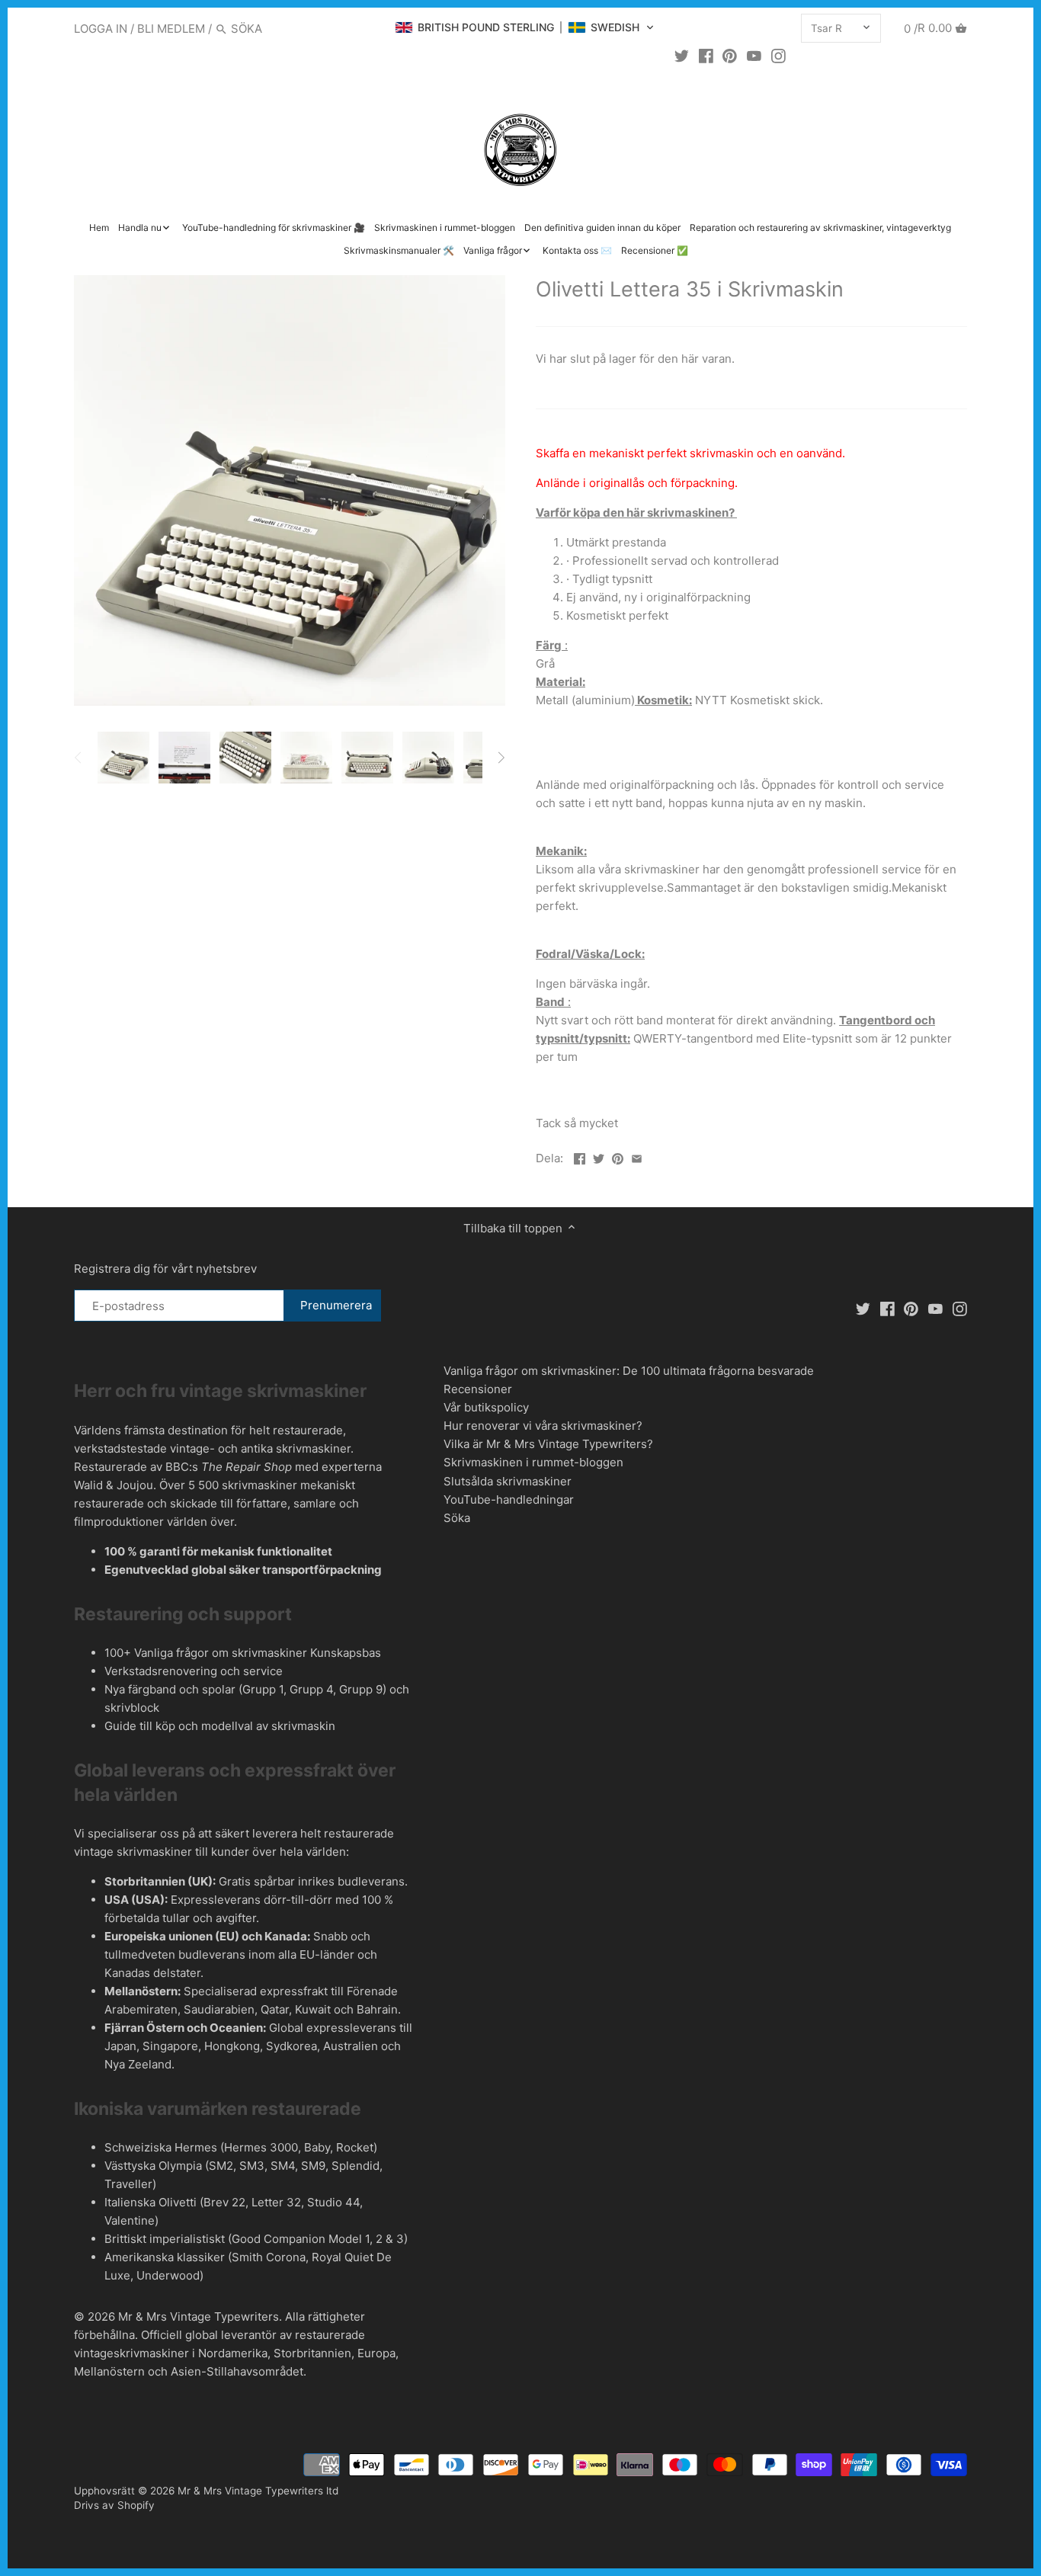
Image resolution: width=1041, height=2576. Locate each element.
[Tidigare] (78, 758)
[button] (525, 27)
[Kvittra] (682, 56)
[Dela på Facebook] (580, 1157)
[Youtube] (754, 56)
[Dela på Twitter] (599, 1157)
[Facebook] (706, 56)
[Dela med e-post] (637, 1157)
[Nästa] (501, 758)
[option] (123, 758)
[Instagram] (778, 56)
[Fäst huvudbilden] (618, 1157)
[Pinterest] (730, 56)
